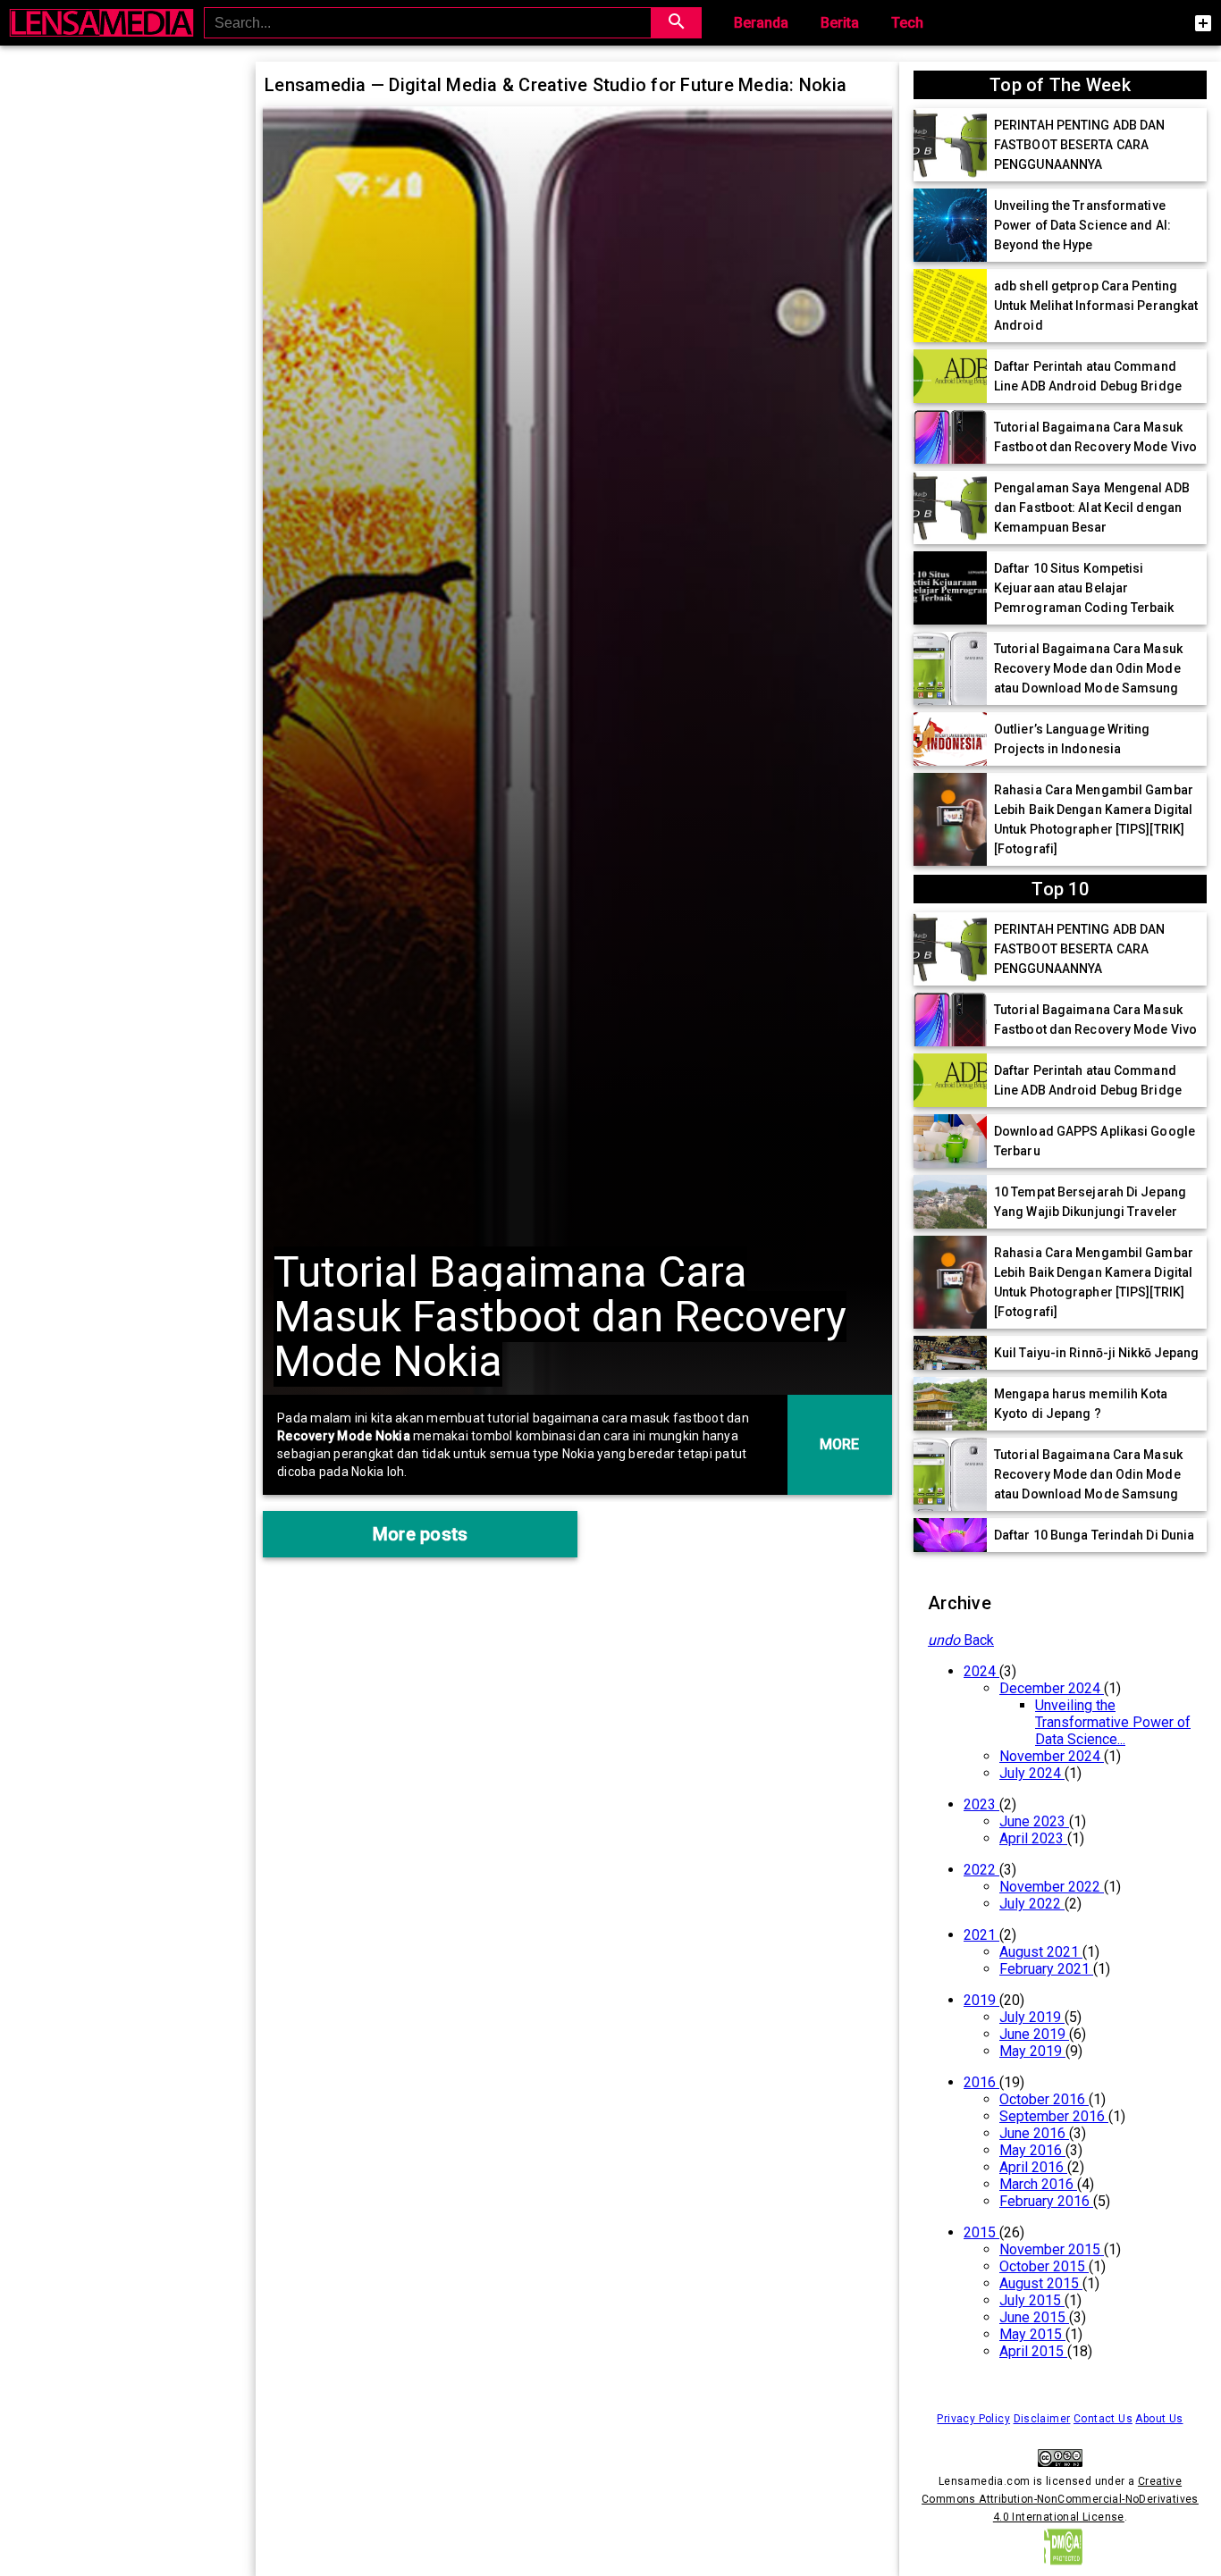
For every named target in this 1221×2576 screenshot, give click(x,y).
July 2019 (1032, 2017)
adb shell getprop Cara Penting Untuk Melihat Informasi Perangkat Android (1096, 306)
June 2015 (1034, 2317)
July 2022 (1032, 1904)
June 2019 (1034, 2034)
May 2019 (1032, 2051)
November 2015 (1052, 2249)
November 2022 (1052, 1887)
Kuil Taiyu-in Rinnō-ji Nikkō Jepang (1097, 1353)
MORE (839, 1444)
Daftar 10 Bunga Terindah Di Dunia (1094, 1535)
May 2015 (1032, 2334)
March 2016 (1038, 2184)
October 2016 (1044, 2099)
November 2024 (1052, 1756)
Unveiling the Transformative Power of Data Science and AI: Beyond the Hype (1082, 225)
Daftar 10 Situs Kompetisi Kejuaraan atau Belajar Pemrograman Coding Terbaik (1084, 588)
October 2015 (1044, 2266)
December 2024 (1052, 1688)
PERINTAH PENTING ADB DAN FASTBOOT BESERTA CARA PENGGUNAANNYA (1079, 145)
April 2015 (1033, 2351)
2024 (981, 1671)
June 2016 (1034, 2133)
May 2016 (1032, 2150)
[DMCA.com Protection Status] (1060, 2567)
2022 (981, 1870)
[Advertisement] (128, 337)
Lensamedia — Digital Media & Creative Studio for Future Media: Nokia (556, 85)
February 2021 (1046, 1969)
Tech (907, 23)
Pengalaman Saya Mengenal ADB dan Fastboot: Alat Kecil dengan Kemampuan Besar (1092, 508)
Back (961, 1640)
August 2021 (1041, 1952)
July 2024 (1032, 1773)
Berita (840, 23)
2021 (981, 1935)
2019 (981, 2000)
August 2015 (1041, 2283)
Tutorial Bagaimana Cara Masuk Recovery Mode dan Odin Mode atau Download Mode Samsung (1088, 668)
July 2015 (1032, 2300)
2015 (981, 2232)
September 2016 (1054, 2116)
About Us (1159, 2419)
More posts (421, 1534)
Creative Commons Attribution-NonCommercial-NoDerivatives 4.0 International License (1060, 2499)
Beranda (761, 23)
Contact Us (1103, 2419)
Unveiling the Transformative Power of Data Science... (1113, 1722)
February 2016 (1046, 2201)
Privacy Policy (973, 2419)
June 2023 (1034, 1821)
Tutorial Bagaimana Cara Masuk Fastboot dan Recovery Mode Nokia (560, 1317)
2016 (981, 2082)
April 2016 (1033, 2167)
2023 (981, 1804)
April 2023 (1033, 1838)
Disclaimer (1042, 2419)
